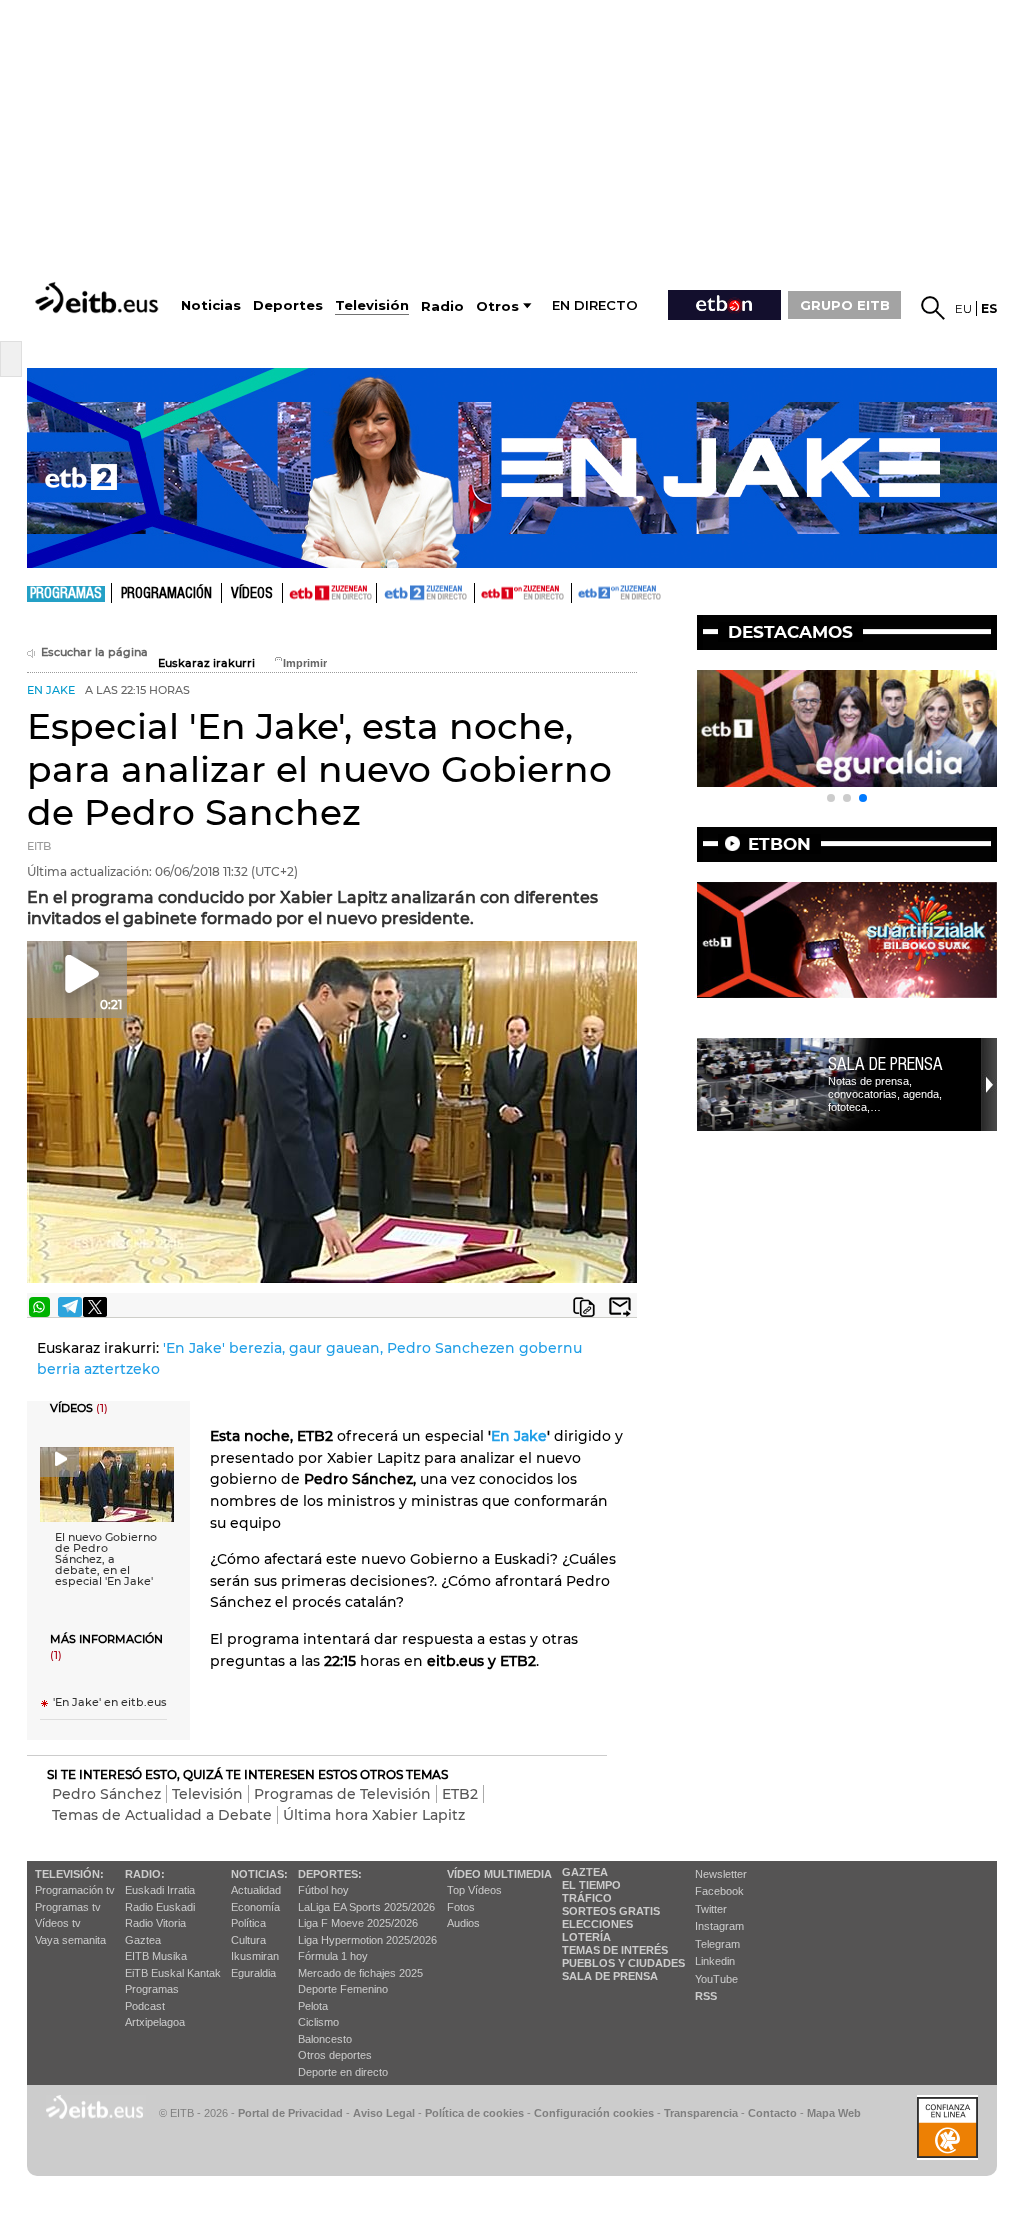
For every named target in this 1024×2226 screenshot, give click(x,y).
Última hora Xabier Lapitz (374, 1815)
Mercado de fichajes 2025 (360, 1973)
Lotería (586, 1937)
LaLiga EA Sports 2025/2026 (366, 1907)
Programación (166, 594)
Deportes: (330, 1874)
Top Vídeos (474, 1890)
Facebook (719, 1891)
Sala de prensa (885, 1064)
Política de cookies (474, 2113)
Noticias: (259, 1874)
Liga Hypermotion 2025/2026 (367, 1940)
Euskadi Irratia (160, 1890)
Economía (255, 1907)
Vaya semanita (70, 1940)
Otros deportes (335, 2055)
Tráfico (587, 1898)
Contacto (772, 2113)
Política (248, 1923)
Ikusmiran (255, 1956)
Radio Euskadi (160, 1907)
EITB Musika (156, 1956)
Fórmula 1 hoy (333, 1956)
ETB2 (426, 593)
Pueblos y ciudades (623, 1963)
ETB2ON (581, 591)
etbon (779, 844)
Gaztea (143, 1940)
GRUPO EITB (845, 305)
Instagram (719, 1926)
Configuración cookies (594, 2113)
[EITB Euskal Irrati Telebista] (99, 297)
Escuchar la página (94, 652)
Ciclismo (318, 2022)
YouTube (716, 1979)
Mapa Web (834, 2113)
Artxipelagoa (155, 2022)
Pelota (313, 2006)
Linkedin (715, 1961)
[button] (831, 798)
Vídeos (252, 594)
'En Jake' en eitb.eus (110, 1702)
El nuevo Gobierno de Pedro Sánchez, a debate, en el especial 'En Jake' (106, 1559)
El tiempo (591, 1885)
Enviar (620, 1307)
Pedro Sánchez (106, 1794)
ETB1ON (484, 591)
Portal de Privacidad (290, 2113)
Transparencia (701, 2113)
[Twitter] (95, 1307)
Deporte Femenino (343, 1989)
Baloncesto (325, 2039)
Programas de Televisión (342, 1794)
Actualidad (256, 1890)
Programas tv (68, 1907)
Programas (66, 594)
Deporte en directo (343, 2072)
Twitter (711, 1909)
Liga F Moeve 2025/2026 (358, 1923)
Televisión (207, 1794)
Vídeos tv (58, 1923)
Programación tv (75, 1890)
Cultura (248, 1940)
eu (963, 308)
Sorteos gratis (611, 1911)
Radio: (145, 1874)
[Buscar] (933, 308)
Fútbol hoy (323, 1890)
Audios (463, 1923)
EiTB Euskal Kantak (173, 1973)
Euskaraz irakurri (206, 663)
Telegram (717, 1944)
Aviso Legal (384, 2113)
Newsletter (721, 1874)
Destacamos (790, 632)
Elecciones (597, 1924)
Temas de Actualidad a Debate (162, 1815)
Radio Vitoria (155, 1923)
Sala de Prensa (610, 1976)
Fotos (461, 1907)
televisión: (69, 1874)
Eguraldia (253, 1973)
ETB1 (329, 593)
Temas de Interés (615, 1950)
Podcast (145, 2006)
